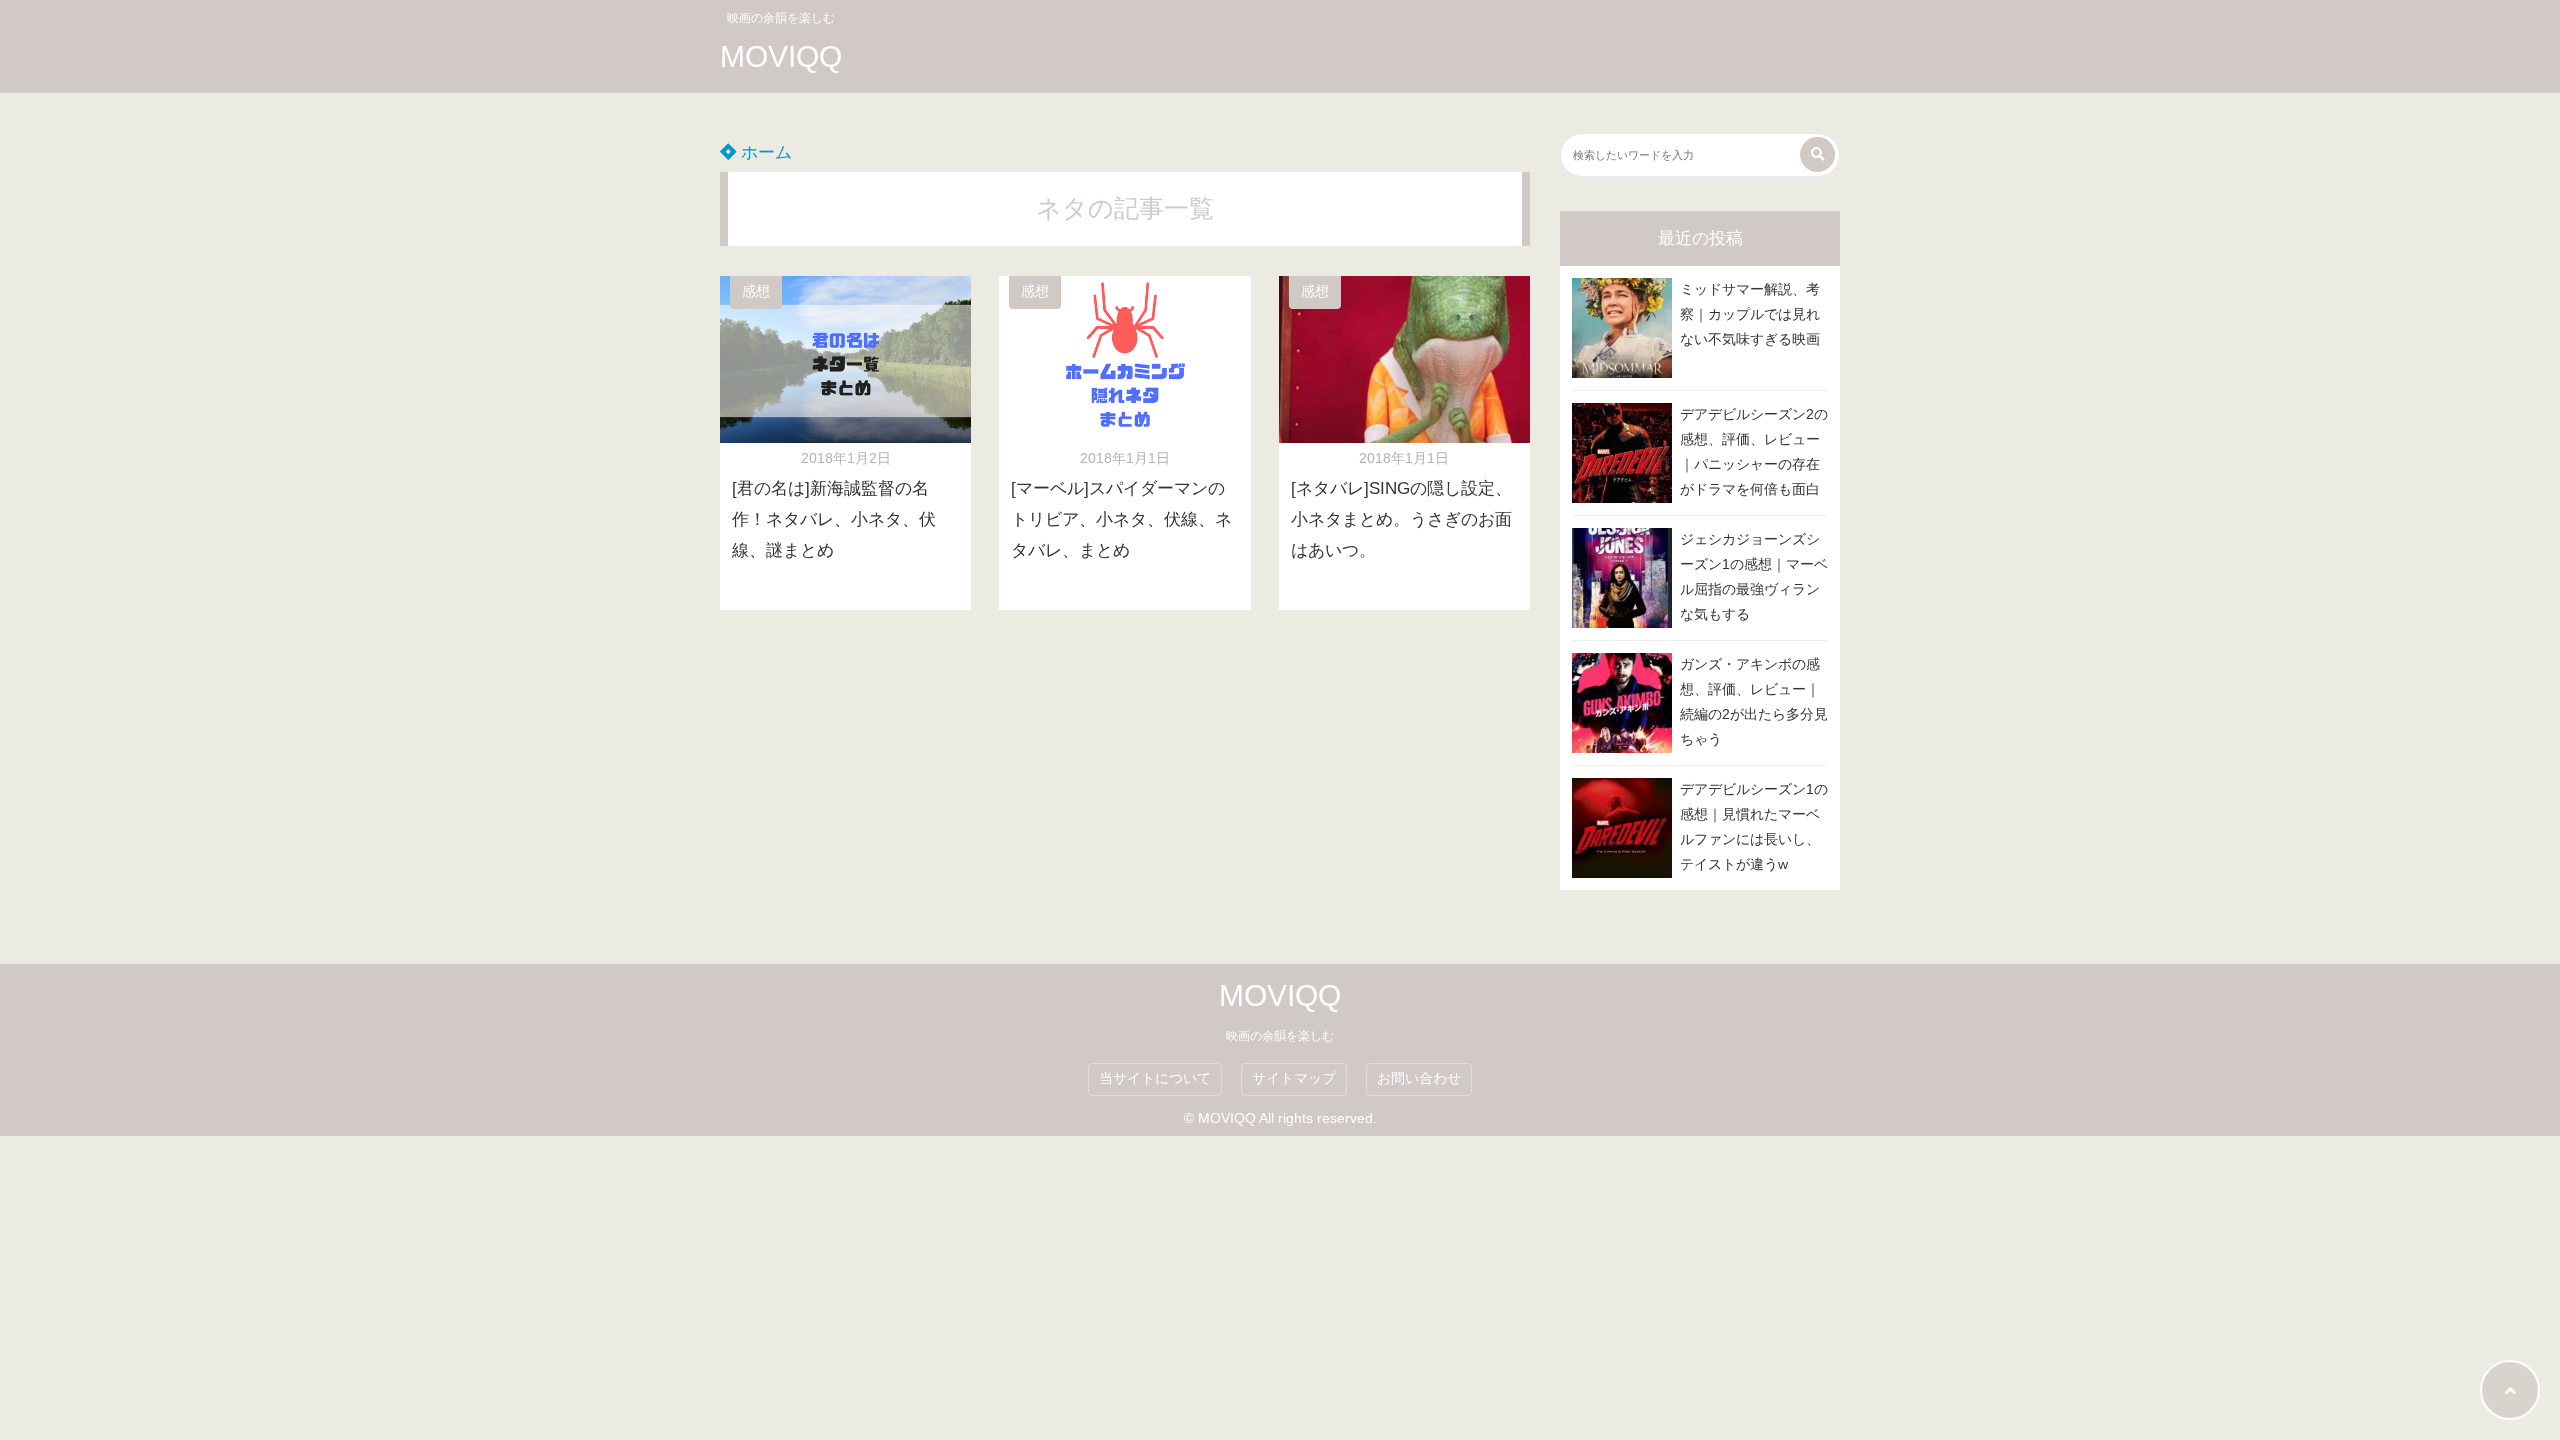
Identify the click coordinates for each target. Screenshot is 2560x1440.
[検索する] (1817, 154)
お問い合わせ (1419, 1078)
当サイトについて (1155, 1078)
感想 (756, 291)
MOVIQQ (781, 56)
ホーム (764, 152)
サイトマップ (1294, 1078)
